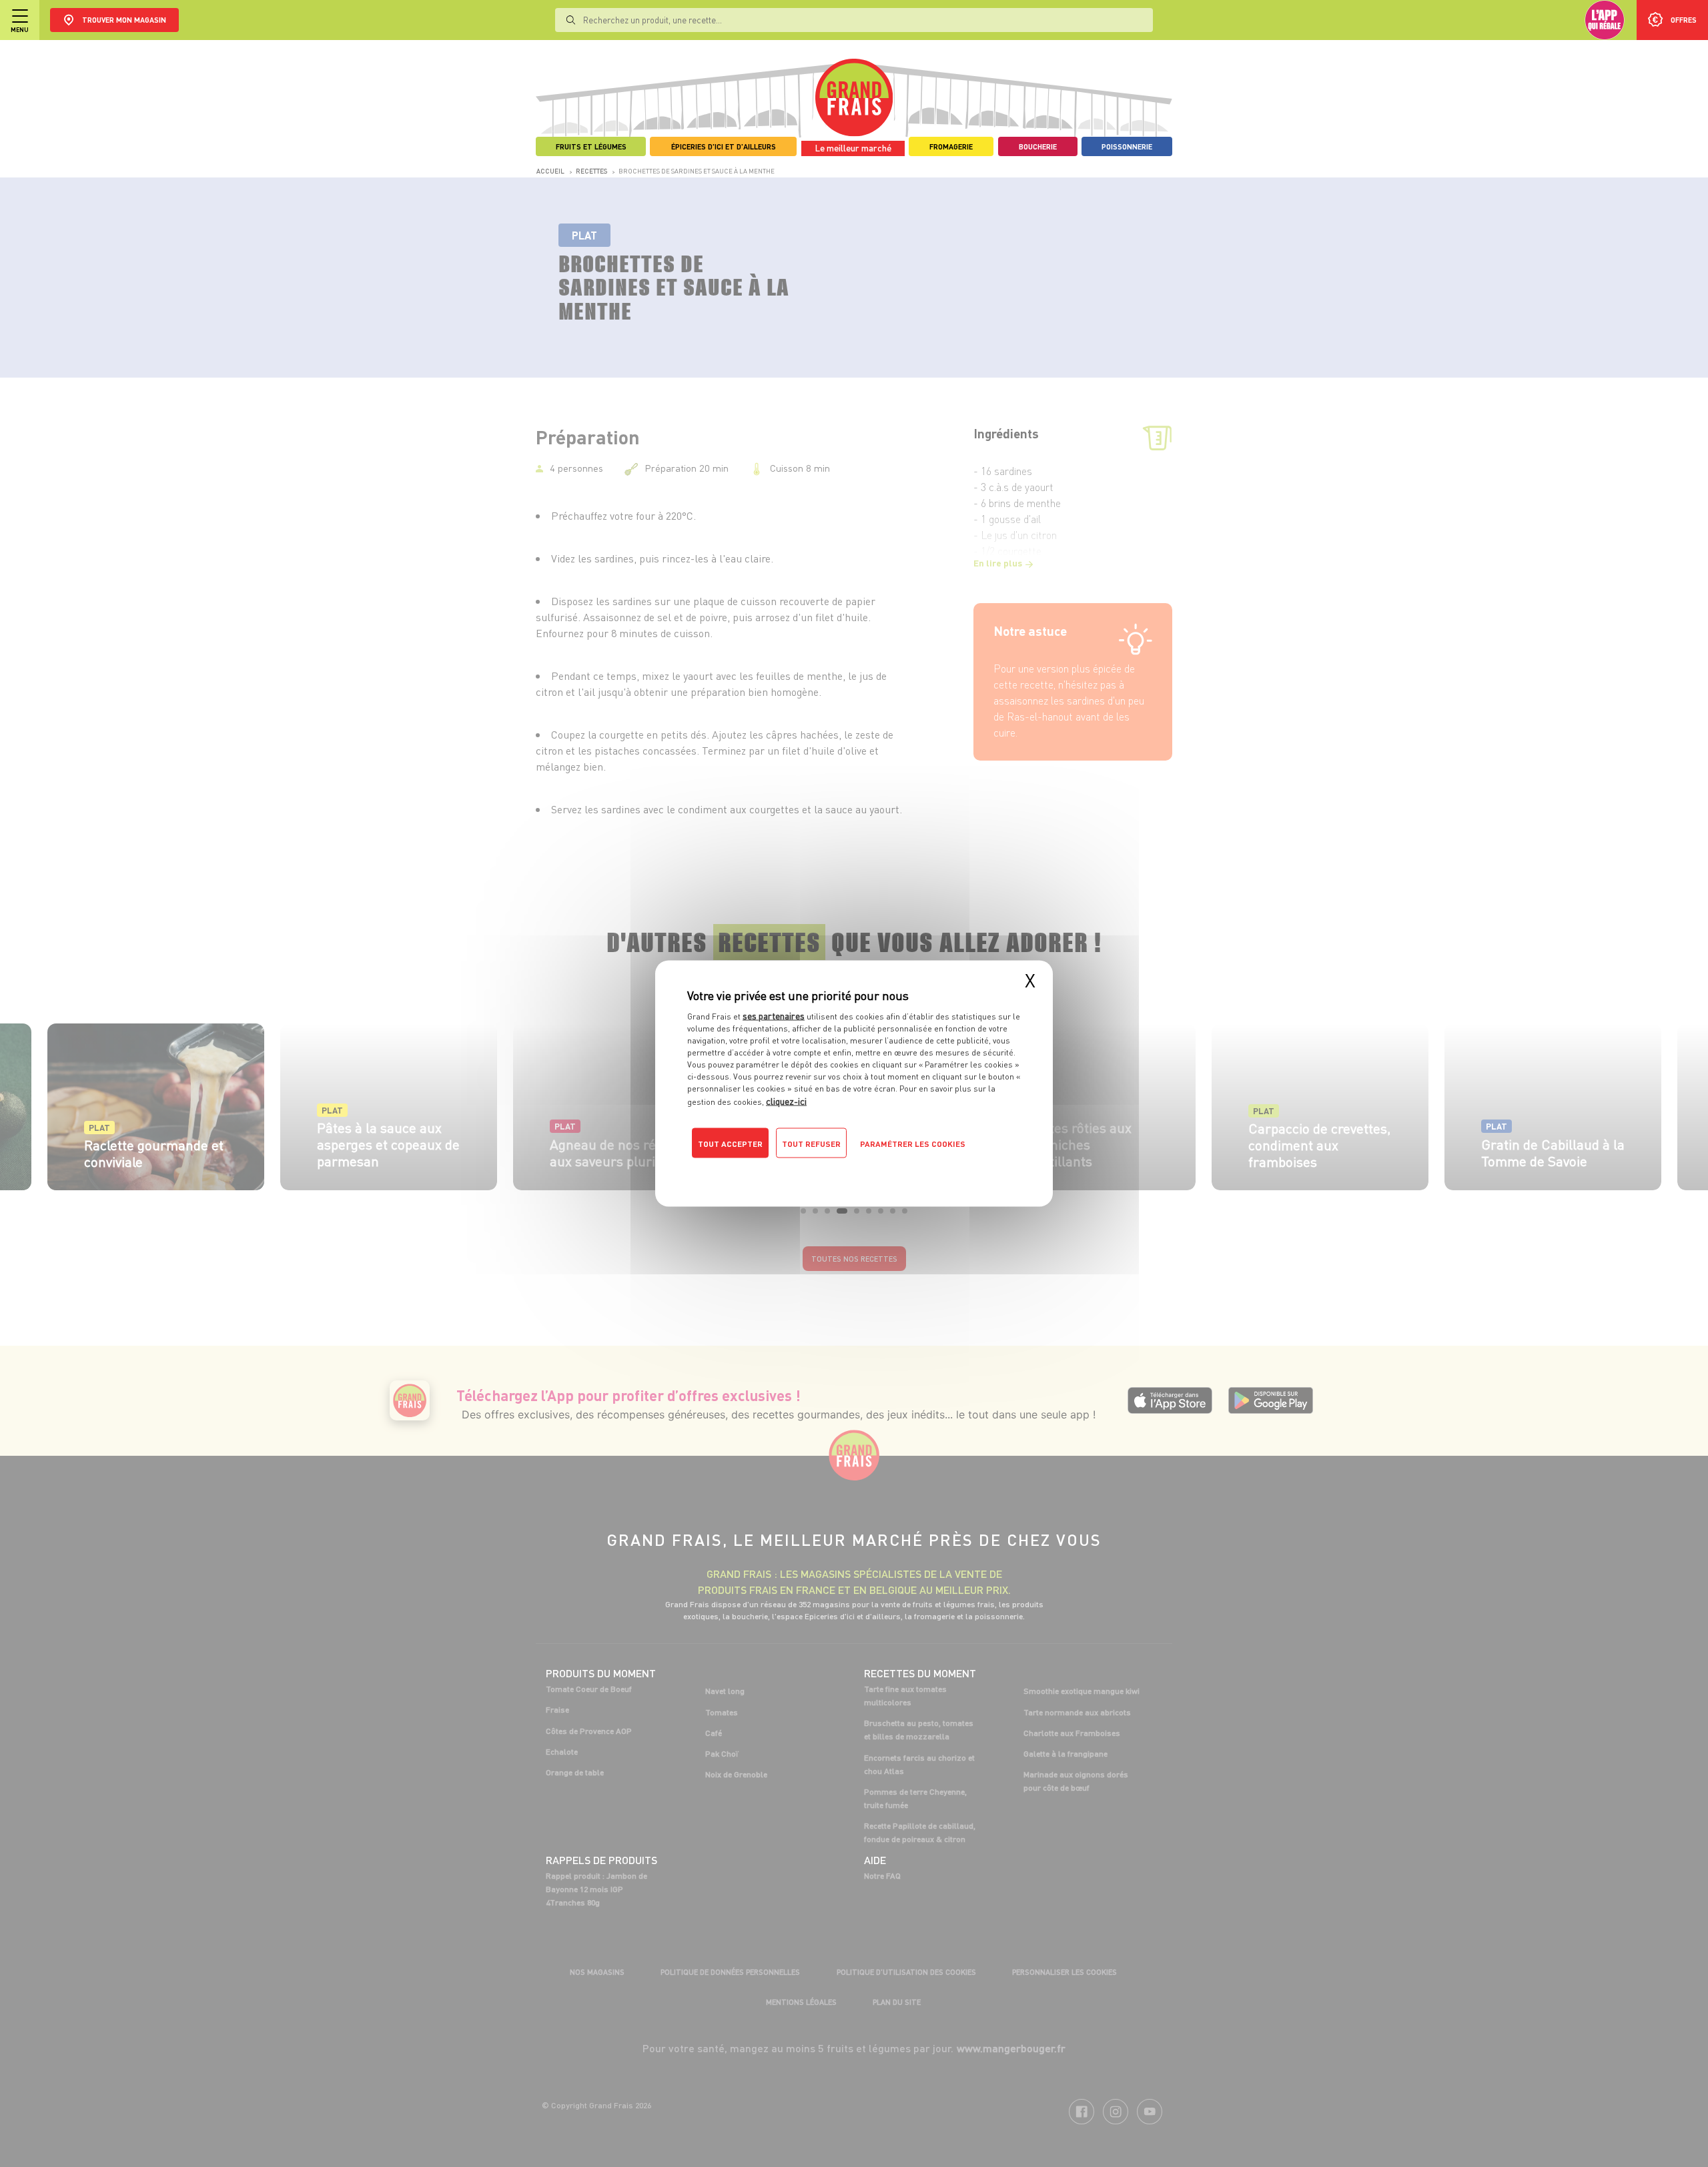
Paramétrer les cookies (913, 1144)
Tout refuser (811, 1144)
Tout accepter (730, 1144)
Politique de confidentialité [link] (777, 1170)
